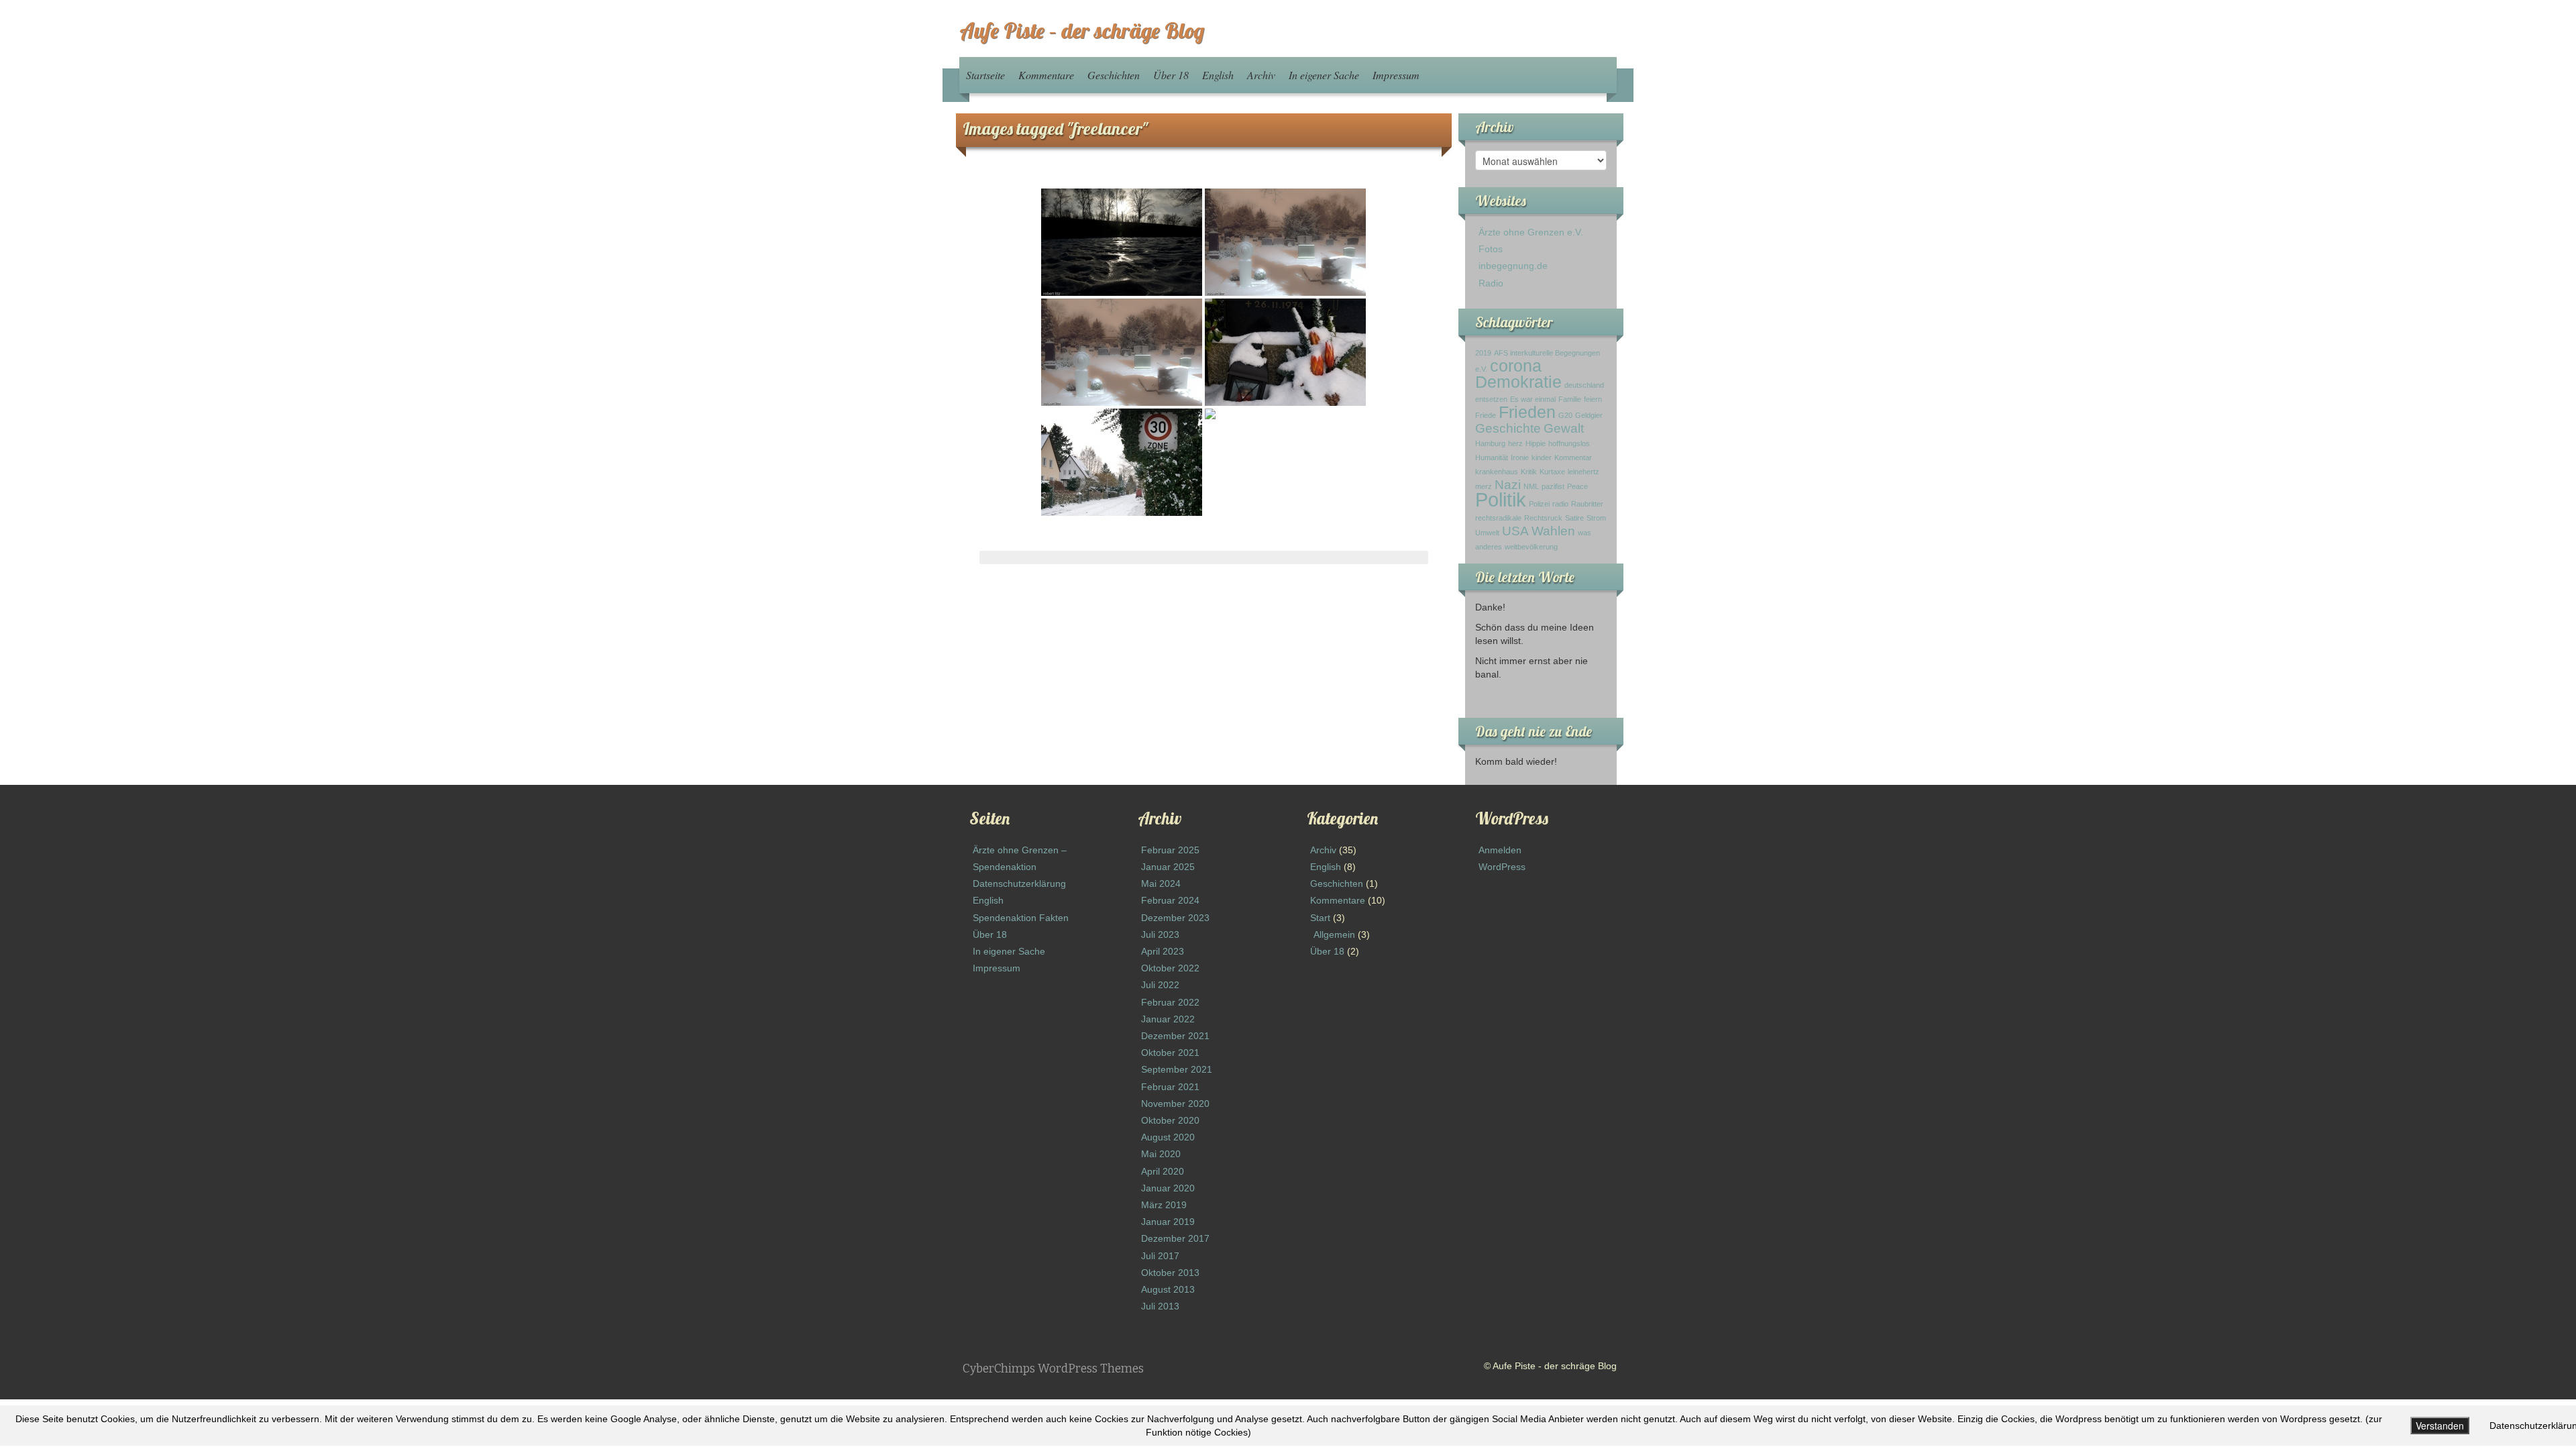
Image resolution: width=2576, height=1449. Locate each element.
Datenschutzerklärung (1019, 883)
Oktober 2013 (1170, 1273)
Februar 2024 (1170, 900)
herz (1515, 443)
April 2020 (1163, 1171)
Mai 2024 (1161, 883)
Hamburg (1490, 443)
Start (1320, 918)
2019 (1483, 353)
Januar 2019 (1168, 1222)
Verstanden (2440, 1426)
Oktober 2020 (1170, 1120)
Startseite (985, 75)
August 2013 (1168, 1289)
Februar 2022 (1170, 1002)
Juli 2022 (1160, 985)
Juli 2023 (1160, 934)
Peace (1577, 486)
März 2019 (1164, 1205)
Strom (1596, 518)
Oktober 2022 (1170, 968)
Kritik (1529, 472)
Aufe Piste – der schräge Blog (1082, 30)
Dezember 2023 (1175, 918)
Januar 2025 (1168, 867)
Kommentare (1046, 75)
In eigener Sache (1324, 75)
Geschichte (1508, 428)
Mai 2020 (1161, 1154)
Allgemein (1334, 934)
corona (1516, 366)
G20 (1565, 415)
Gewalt (1564, 428)
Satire (1574, 518)
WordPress (1502, 867)
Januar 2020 (1168, 1188)
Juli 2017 (1160, 1256)
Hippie (1536, 443)
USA (1515, 531)
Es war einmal (1533, 399)
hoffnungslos (1569, 443)
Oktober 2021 (1170, 1053)
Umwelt (1487, 533)
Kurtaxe (1552, 472)
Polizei (1539, 504)
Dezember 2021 (1175, 1036)
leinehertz (1584, 472)
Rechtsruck (1543, 518)
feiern (1593, 399)
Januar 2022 (1168, 1019)
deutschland (1584, 385)
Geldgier (1589, 415)
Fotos (1491, 249)
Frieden (1527, 412)
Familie (1570, 399)
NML (1531, 486)
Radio (1491, 283)
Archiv (1261, 75)
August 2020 (1168, 1137)
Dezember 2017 (1175, 1238)
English (1218, 75)
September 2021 (1177, 1069)
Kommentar (1573, 458)
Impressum (1396, 75)
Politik (1501, 499)
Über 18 (1171, 75)
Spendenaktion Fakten (1021, 918)
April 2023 (1163, 951)
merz (1484, 486)
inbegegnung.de (1513, 266)
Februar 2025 (1170, 850)
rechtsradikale (1498, 518)
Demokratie (1518, 382)
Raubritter (1587, 504)
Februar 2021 (1170, 1087)
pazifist (1553, 486)
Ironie (1520, 458)
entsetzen (1491, 399)
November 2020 (1175, 1104)
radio (1560, 504)
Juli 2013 (1160, 1306)
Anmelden (1500, 850)
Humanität (1492, 458)
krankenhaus (1497, 472)
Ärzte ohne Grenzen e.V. (1531, 232)
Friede (1486, 415)
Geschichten (1114, 75)
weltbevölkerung (1531, 547)
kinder (1542, 458)
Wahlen (1553, 531)
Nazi (1508, 485)
